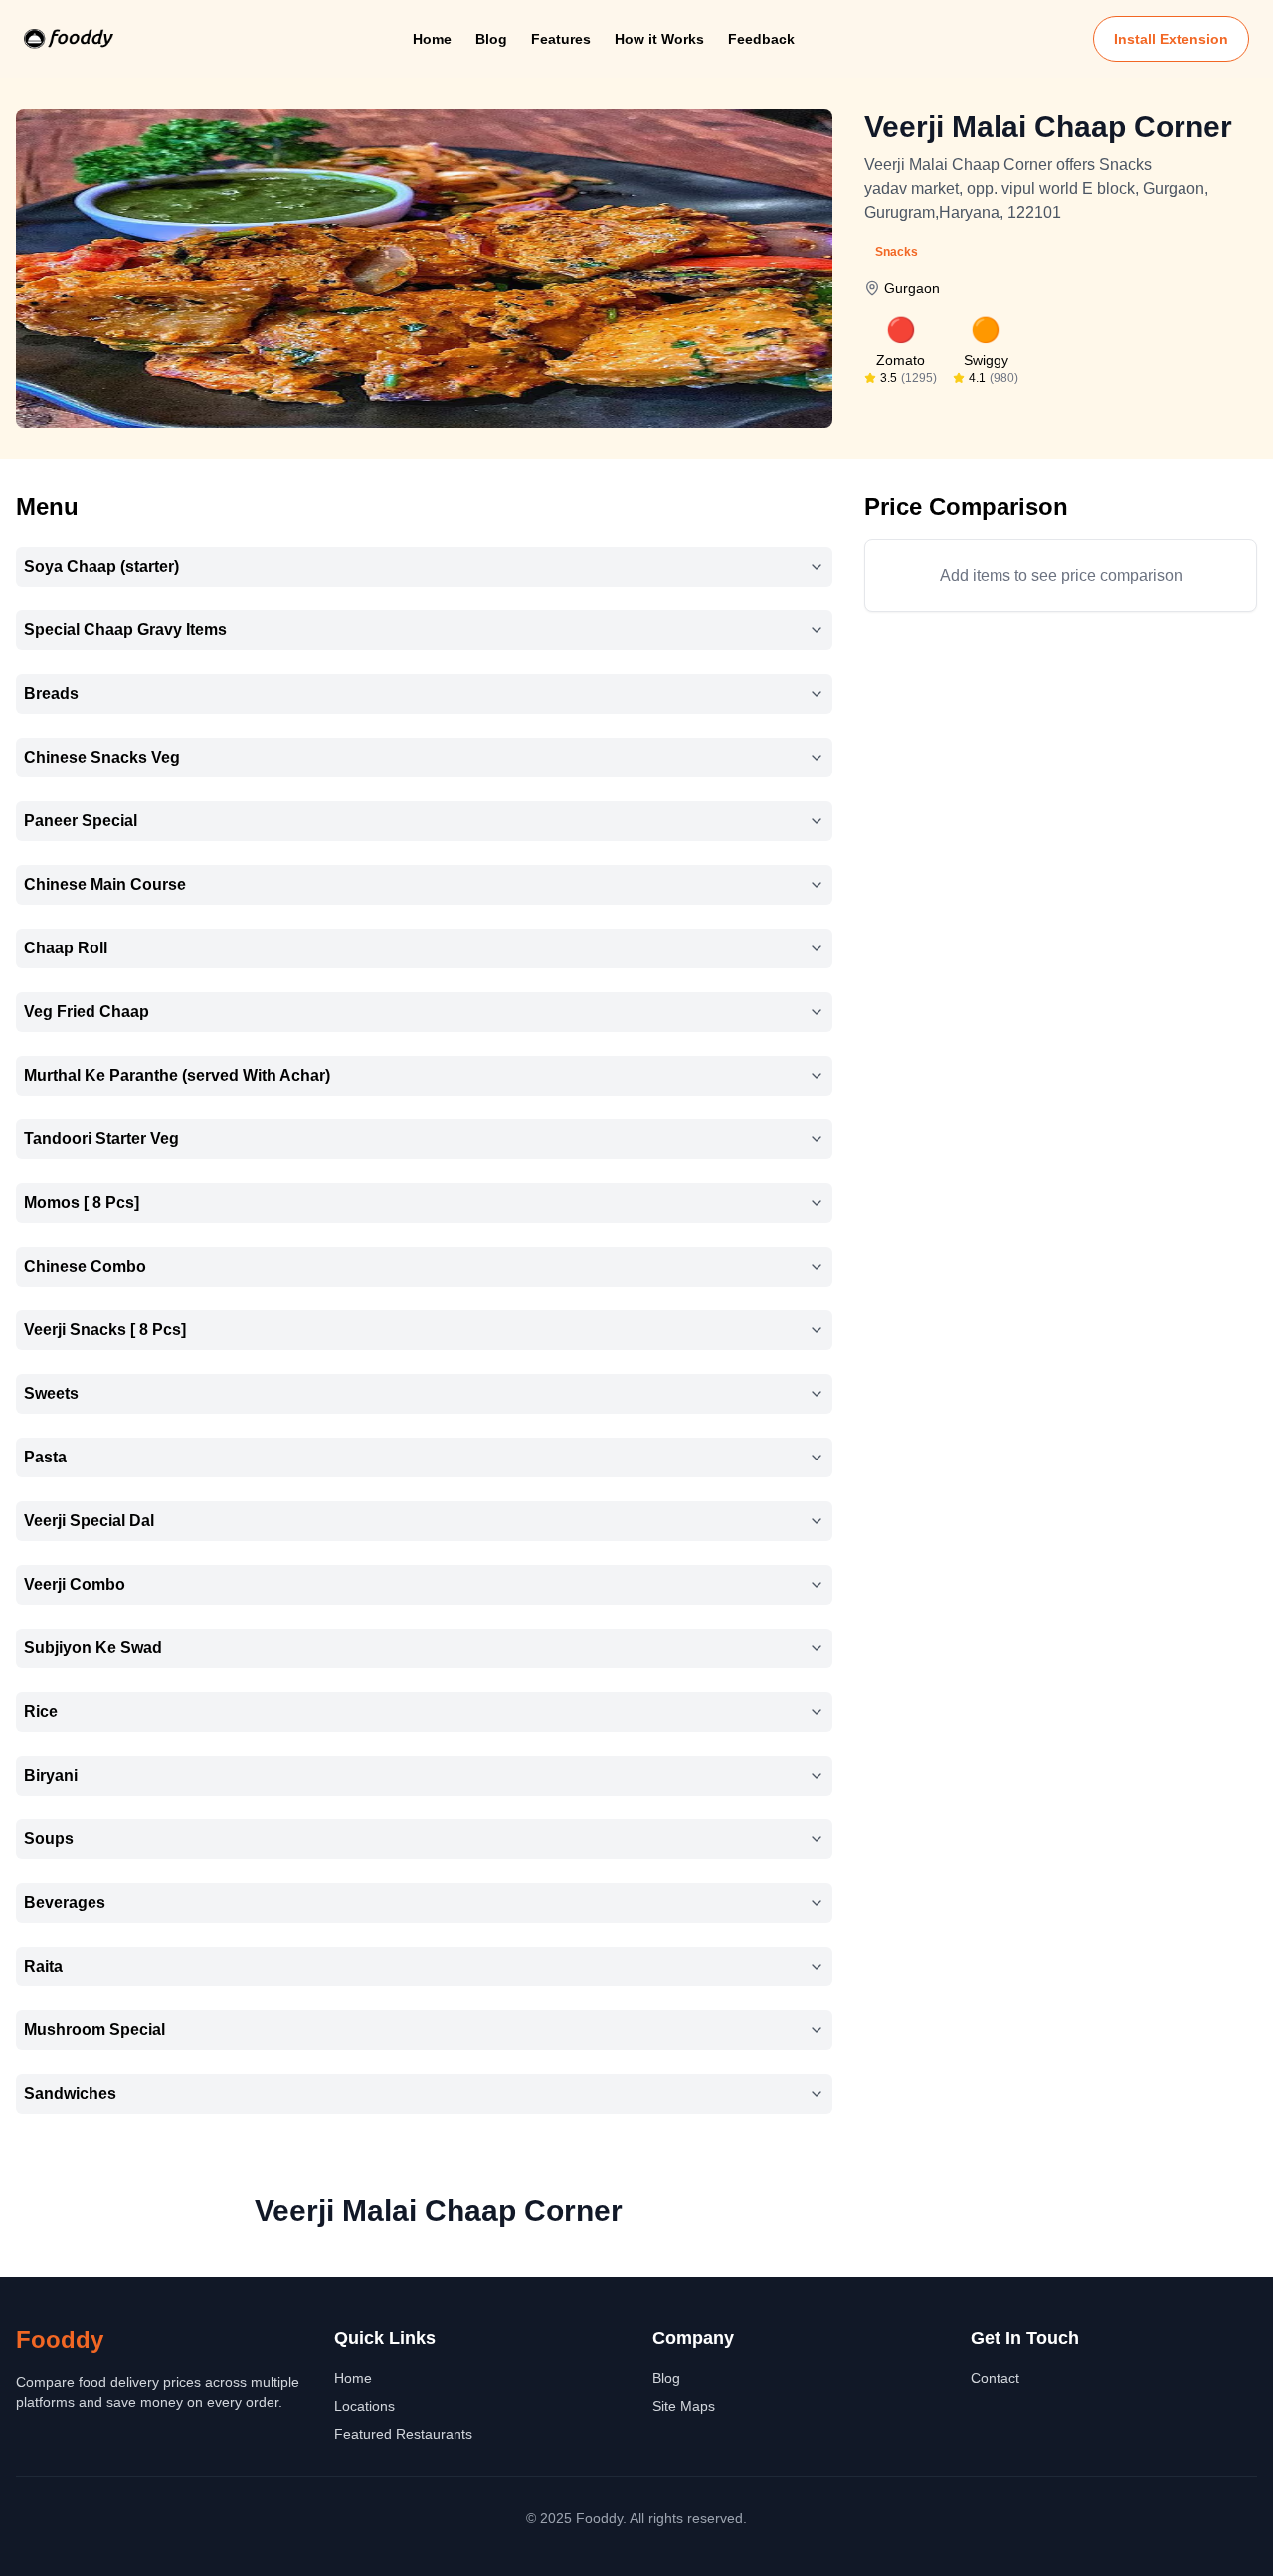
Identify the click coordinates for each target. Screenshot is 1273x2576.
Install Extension (1171, 39)
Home (432, 39)
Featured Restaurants (403, 2434)
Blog (491, 39)
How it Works (659, 39)
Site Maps (684, 2406)
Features (561, 39)
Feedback (761, 39)
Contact (995, 2378)
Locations (364, 2406)
